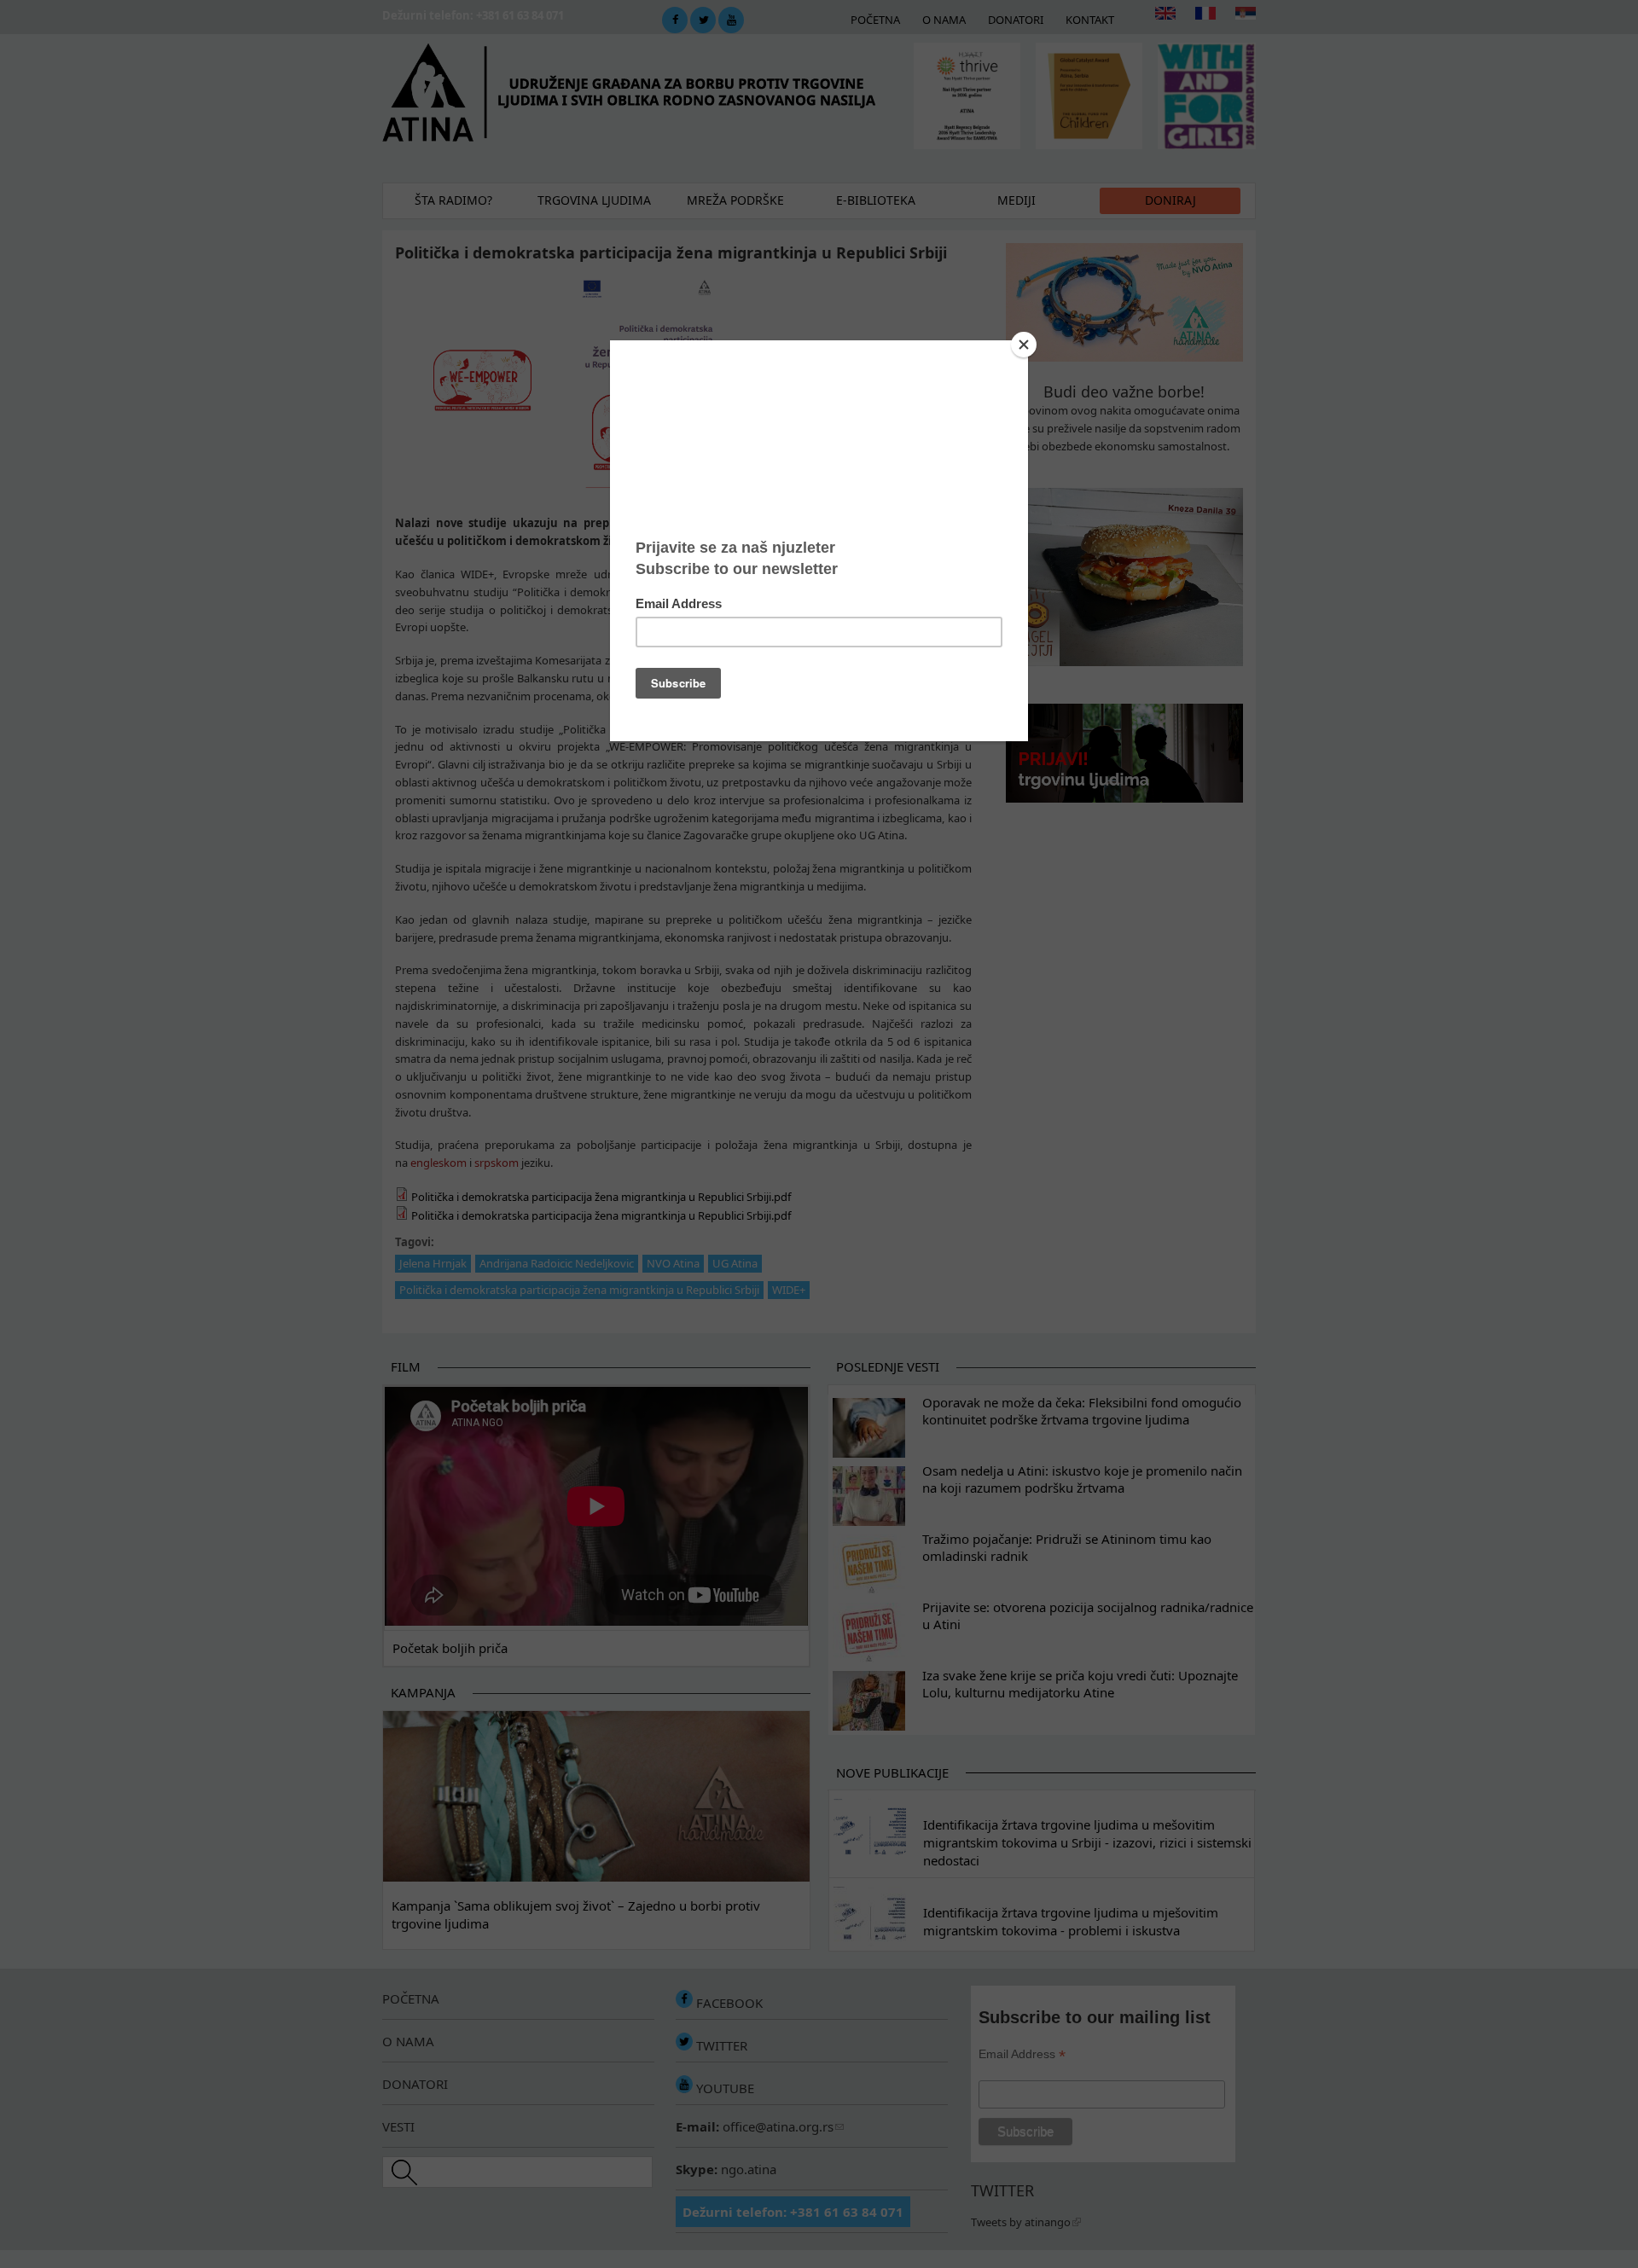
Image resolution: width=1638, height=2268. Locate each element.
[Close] (1024, 345)
